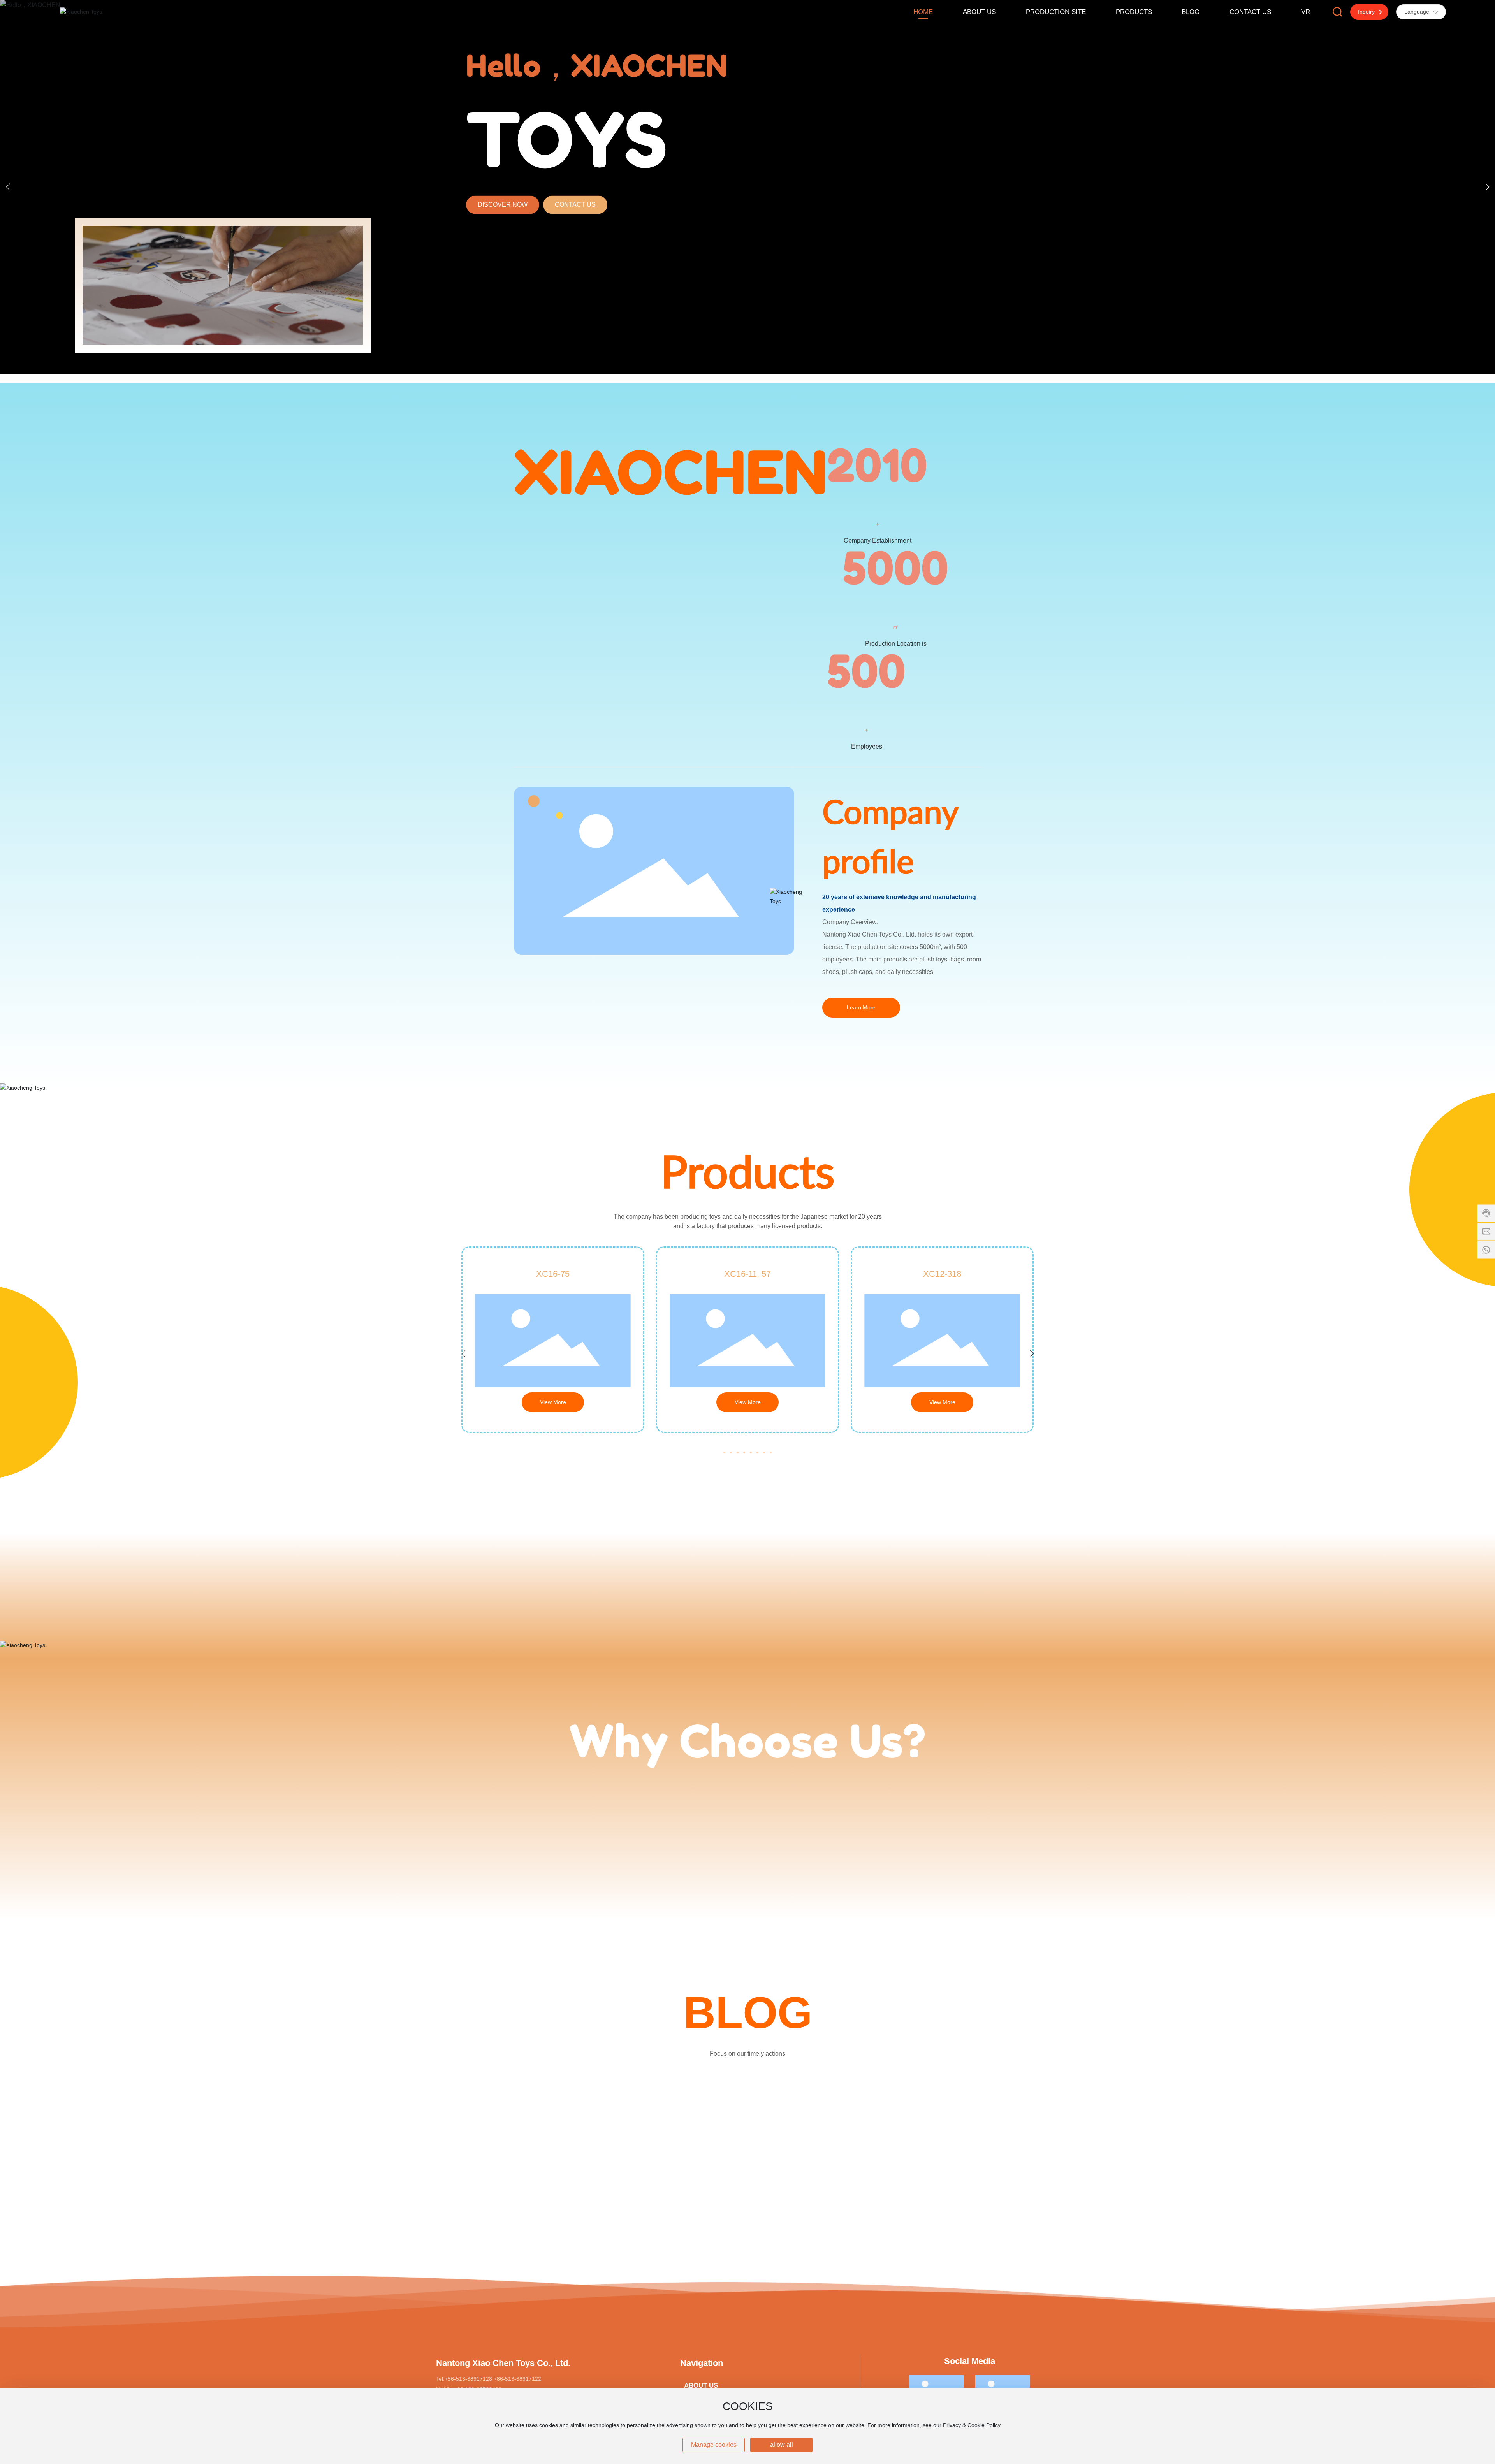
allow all (782, 2445)
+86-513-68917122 (517, 2379)
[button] (1487, 187)
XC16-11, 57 (747, 1274)
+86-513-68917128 (468, 2379)
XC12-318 (942, 1274)
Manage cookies (714, 2445)
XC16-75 (553, 1274)
